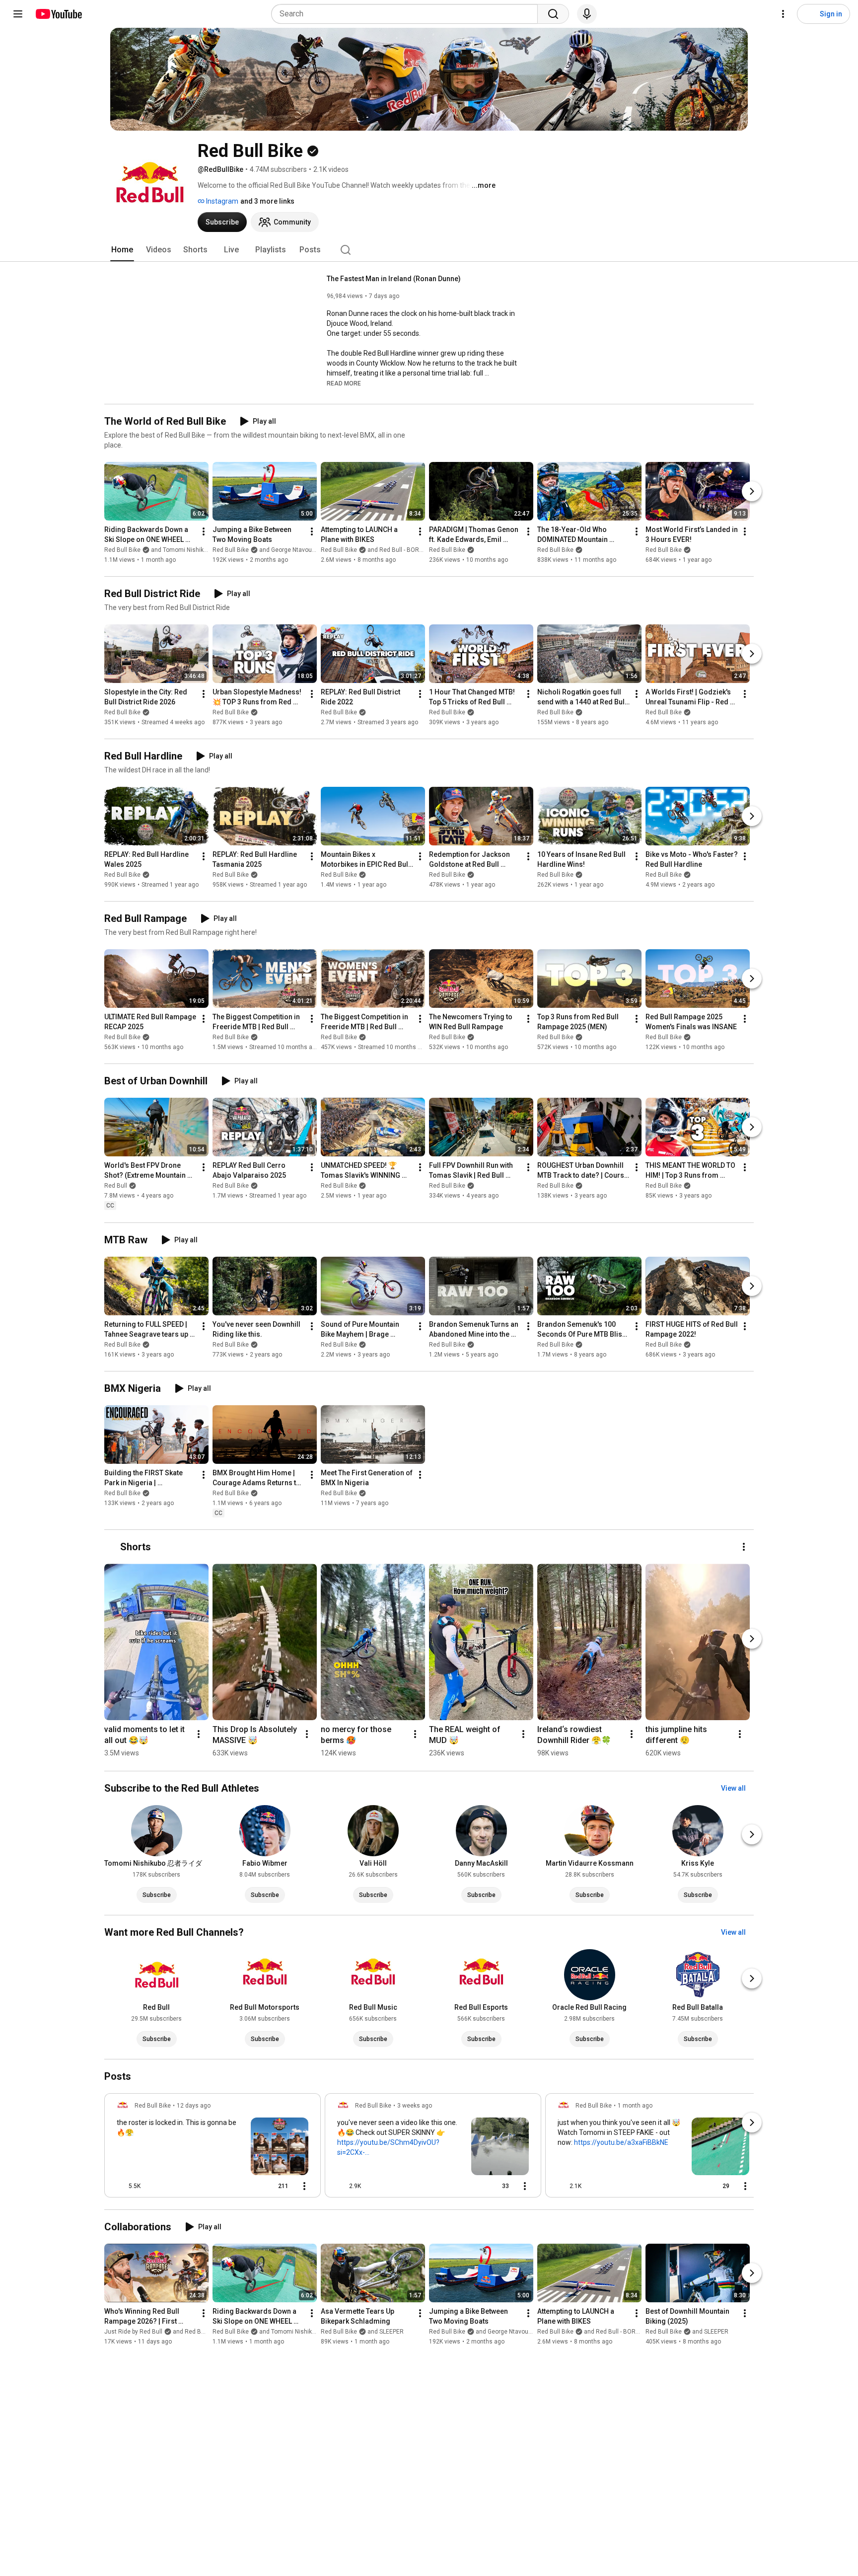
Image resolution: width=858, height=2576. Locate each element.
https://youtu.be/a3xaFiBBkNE (621, 2142)
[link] (213, 2148)
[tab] (122, 250)
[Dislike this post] (152, 2186)
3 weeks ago (415, 2106)
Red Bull (116, 1186)
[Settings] (783, 14)
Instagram (221, 201)
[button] (344, 383)
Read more (344, 383)
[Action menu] (304, 2186)
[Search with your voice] (587, 14)
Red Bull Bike (447, 550)
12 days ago (194, 2106)
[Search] (553, 14)
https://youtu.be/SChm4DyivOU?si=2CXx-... (388, 2147)
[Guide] (18, 14)
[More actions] (204, 531)
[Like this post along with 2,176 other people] (562, 2186)
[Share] (247, 2186)
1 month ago (635, 2106)
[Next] (752, 491)
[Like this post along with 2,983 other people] (341, 2186)
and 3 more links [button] (267, 201)
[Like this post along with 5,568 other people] (121, 2186)
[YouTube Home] (58, 14)
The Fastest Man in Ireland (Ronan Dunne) (394, 279)
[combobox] (407, 14)
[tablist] (429, 250)
